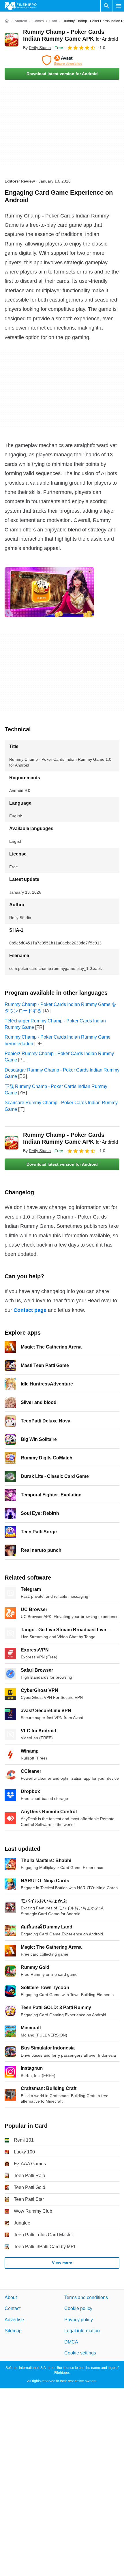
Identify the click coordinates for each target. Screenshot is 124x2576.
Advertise (14, 2320)
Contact (13, 2309)
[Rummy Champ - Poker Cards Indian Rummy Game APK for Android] (12, 40)
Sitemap (13, 2331)
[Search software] (106, 6)
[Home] (7, 21)
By (37, 48)
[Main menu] (118, 6)
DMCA (71, 2342)
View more (62, 2263)
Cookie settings (80, 2353)
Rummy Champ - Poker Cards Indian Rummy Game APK (71, 1138)
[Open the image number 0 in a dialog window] (49, 592)
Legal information (82, 2331)
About (11, 2297)
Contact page (30, 1310)
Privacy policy (79, 2320)
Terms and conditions (86, 2297)
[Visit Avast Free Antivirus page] (62, 60)
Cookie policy (78, 2309)
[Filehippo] (21, 6)
